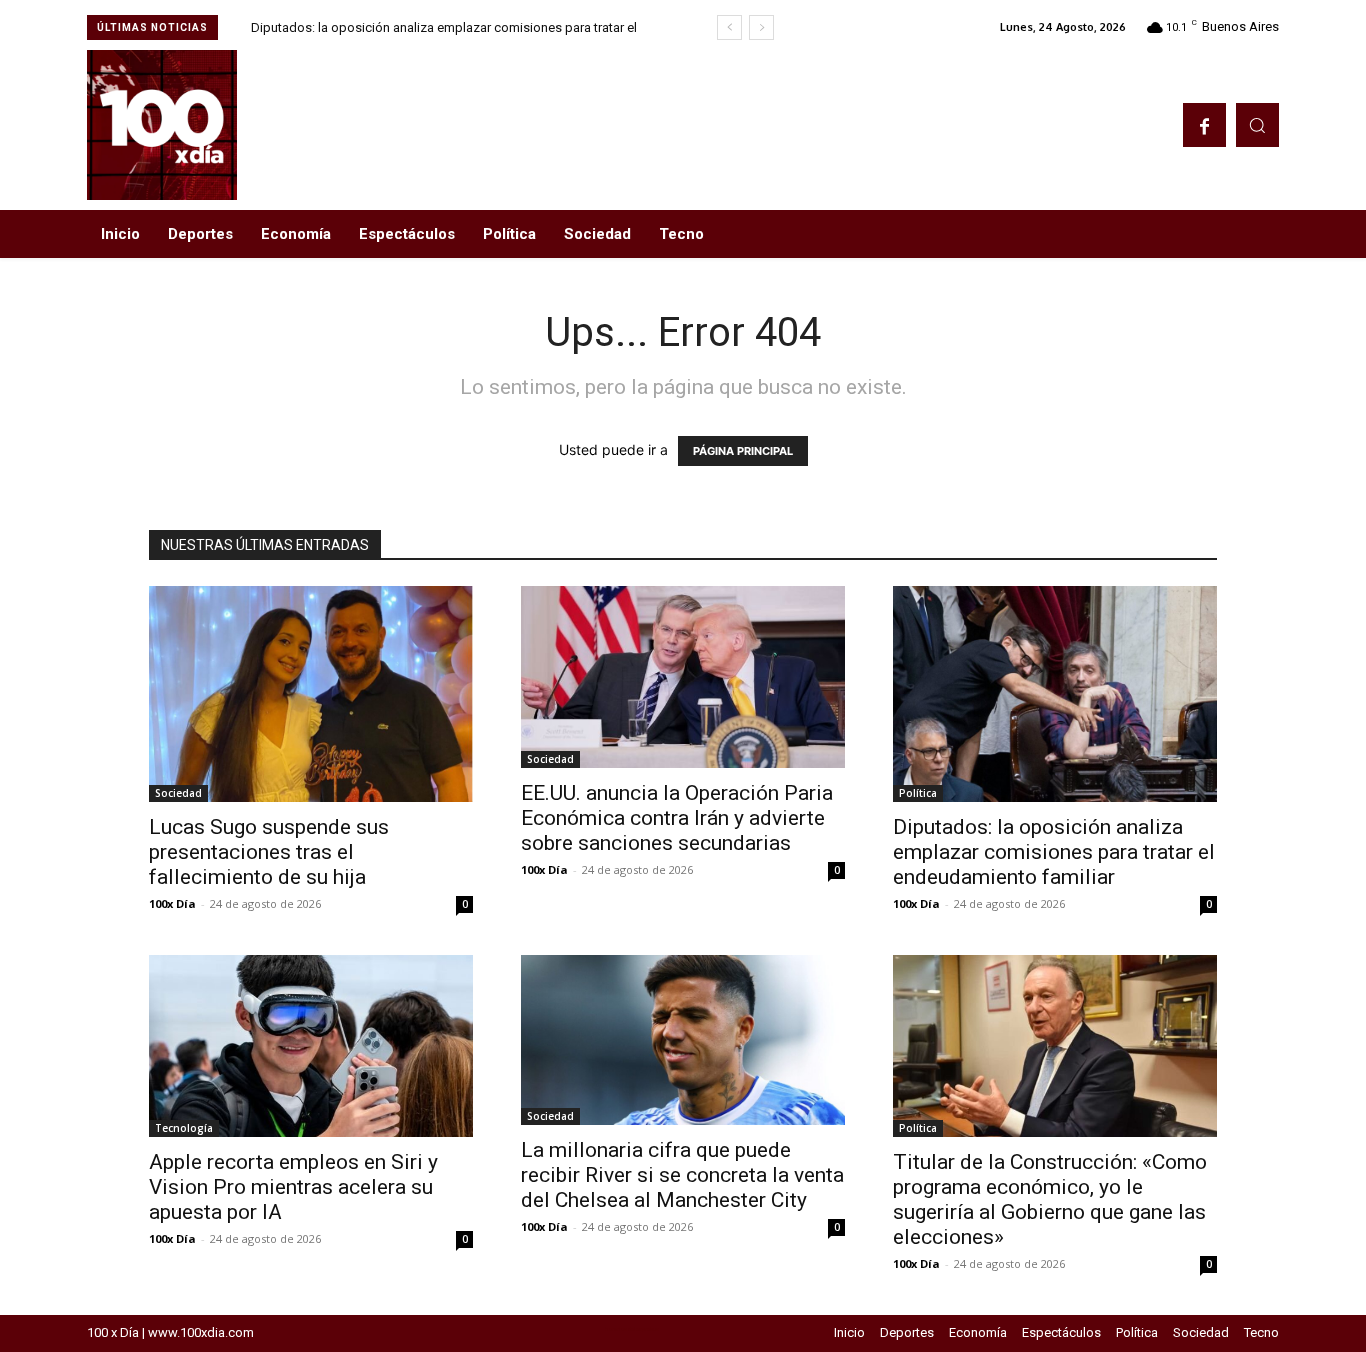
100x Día (172, 903)
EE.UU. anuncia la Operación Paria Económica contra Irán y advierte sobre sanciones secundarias (677, 818)
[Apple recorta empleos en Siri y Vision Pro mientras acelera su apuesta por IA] (311, 1046)
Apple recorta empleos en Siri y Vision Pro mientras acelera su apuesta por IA (293, 1187)
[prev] (729, 27)
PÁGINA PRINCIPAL (743, 451)
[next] (761, 27)
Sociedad (178, 793)
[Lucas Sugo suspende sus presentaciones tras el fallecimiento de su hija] (311, 694)
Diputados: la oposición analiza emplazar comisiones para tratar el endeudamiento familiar (1054, 852)
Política (918, 793)
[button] (1257, 124)
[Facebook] (1204, 124)
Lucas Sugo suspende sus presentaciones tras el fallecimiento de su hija (269, 852)
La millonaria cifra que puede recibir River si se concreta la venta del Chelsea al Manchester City (682, 1175)
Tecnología (184, 1128)
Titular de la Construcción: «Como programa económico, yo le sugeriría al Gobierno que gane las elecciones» (1050, 1199)
